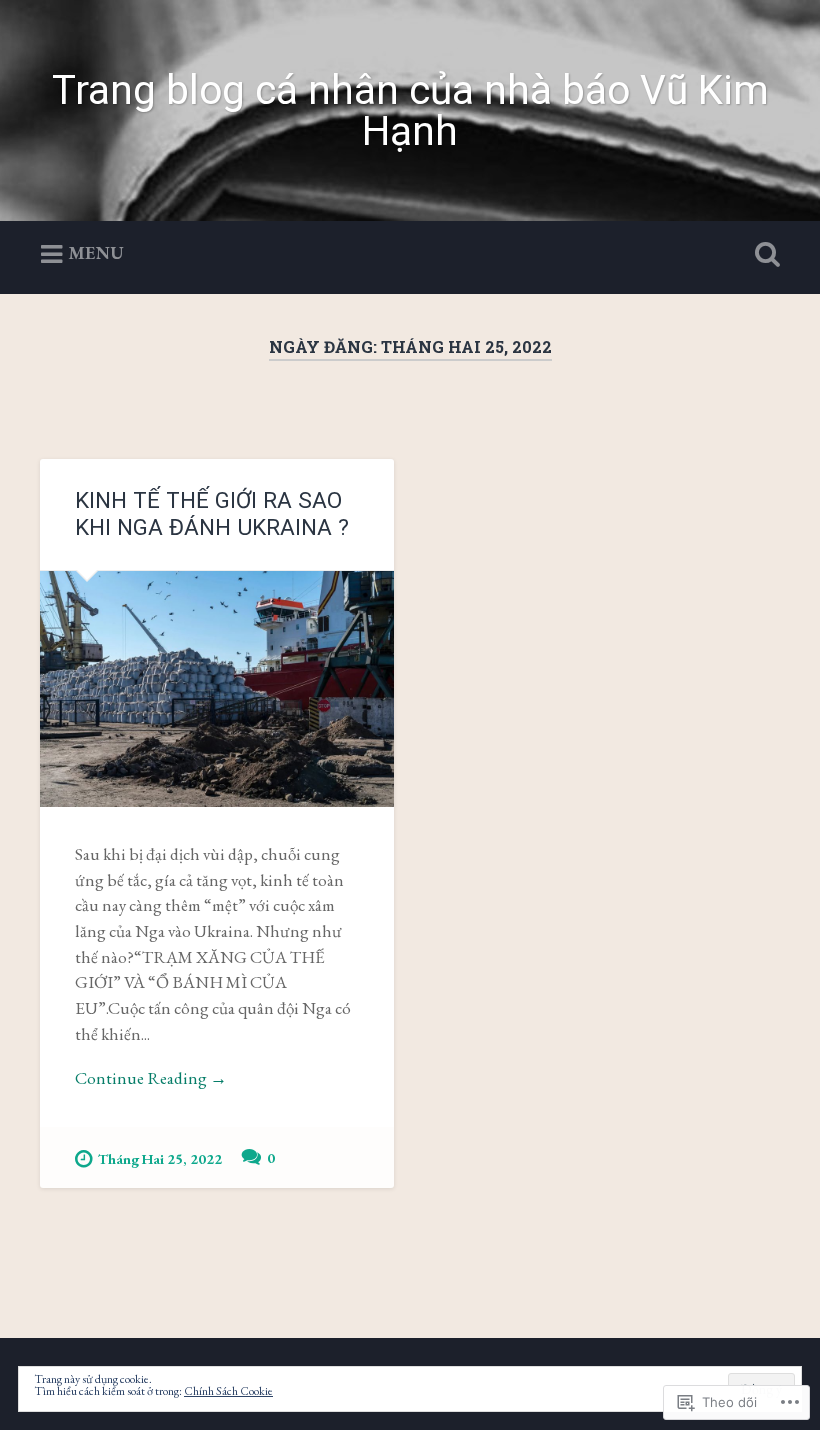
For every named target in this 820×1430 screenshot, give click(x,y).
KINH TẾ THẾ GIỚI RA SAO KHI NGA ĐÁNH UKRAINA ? (212, 513)
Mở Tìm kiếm (763, 255)
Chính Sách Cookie (228, 1391)
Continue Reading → (151, 1078)
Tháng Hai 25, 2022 (160, 1158)
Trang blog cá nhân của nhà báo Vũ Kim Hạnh (410, 110)
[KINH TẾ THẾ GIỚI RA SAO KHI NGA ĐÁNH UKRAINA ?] (217, 689)
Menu (96, 252)
